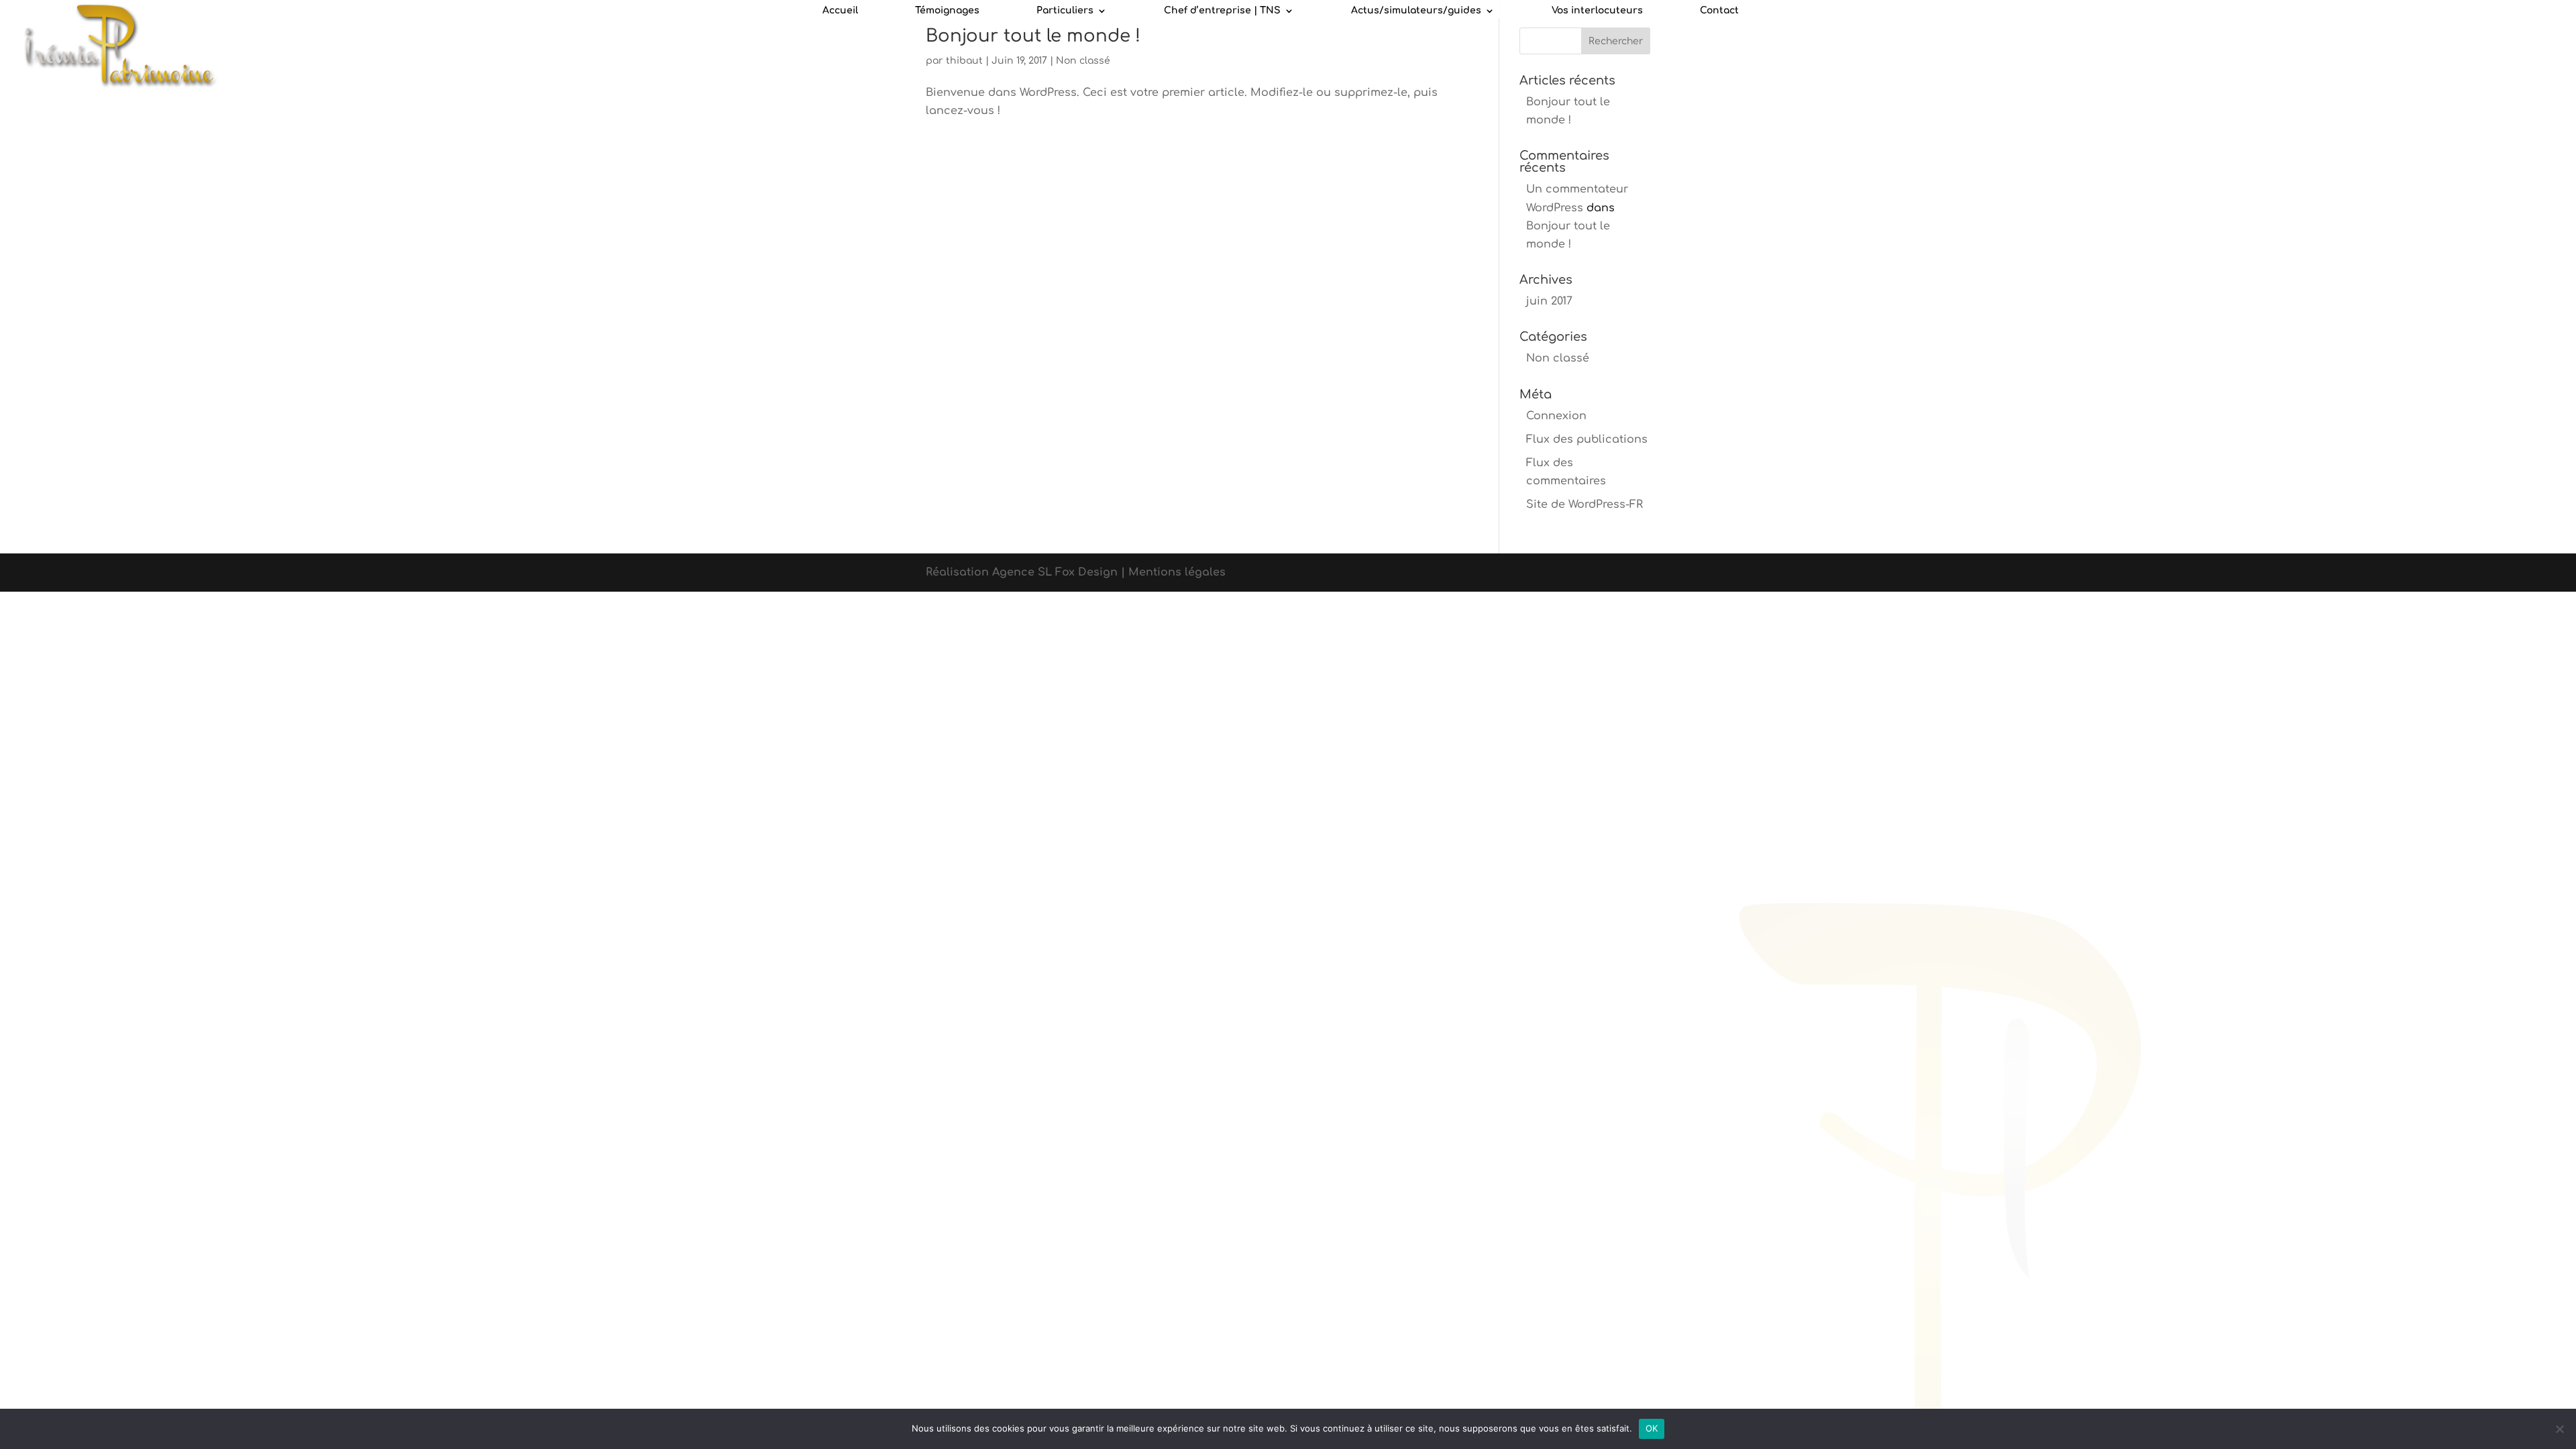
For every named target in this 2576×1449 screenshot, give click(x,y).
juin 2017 (1549, 301)
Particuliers (1065, 11)
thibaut (964, 61)
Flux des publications (1587, 439)
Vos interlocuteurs (1597, 11)
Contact (1719, 11)
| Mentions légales (1173, 572)
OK (1652, 1428)
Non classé (1083, 61)
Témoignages (947, 11)
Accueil (840, 11)
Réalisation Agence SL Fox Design (1023, 572)
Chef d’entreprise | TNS (1222, 11)
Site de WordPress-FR (1585, 504)
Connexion (1556, 416)
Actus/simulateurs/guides (1416, 11)
